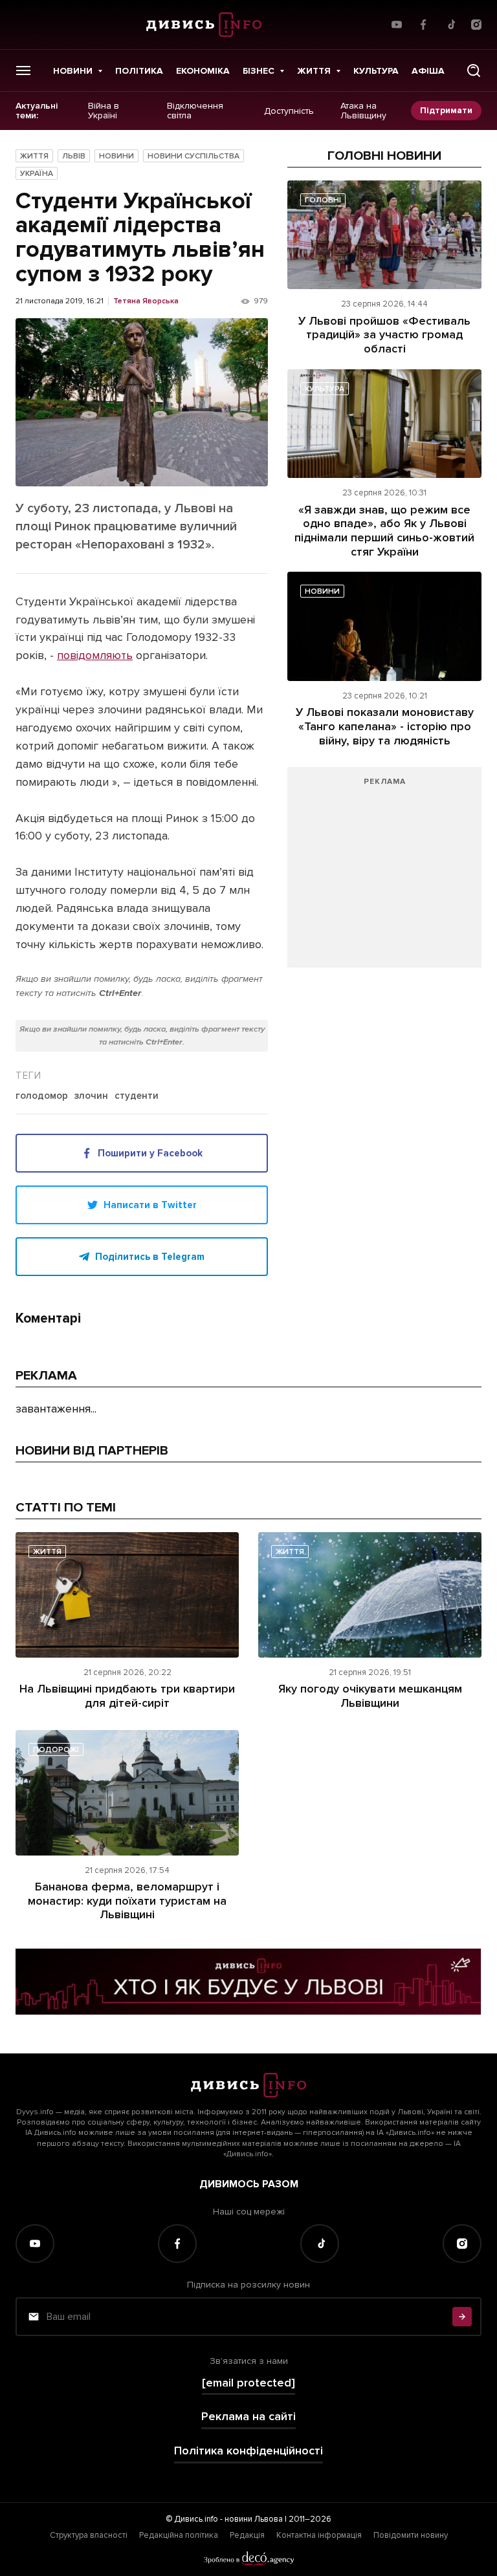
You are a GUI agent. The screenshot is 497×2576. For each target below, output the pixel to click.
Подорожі (56, 1750)
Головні (323, 200)
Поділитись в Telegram (150, 1257)
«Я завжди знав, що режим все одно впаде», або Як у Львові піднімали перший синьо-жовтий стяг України (384, 531)
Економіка (203, 71)
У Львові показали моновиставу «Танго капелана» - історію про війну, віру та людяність (385, 726)
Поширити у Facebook (150, 1153)
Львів (74, 156)
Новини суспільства (193, 156)
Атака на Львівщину (363, 111)
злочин (91, 1096)
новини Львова (254, 2519)
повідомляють (95, 655)
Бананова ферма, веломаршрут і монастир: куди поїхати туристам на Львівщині (127, 1900)
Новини (73, 71)
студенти (137, 1096)
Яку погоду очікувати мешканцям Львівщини (370, 1696)
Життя (314, 71)
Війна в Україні (104, 111)
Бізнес (259, 71)
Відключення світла (195, 111)
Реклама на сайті (248, 2417)
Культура (376, 71)
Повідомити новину (411, 2535)
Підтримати (446, 110)
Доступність (289, 111)
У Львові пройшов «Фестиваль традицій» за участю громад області (384, 335)
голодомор (42, 1096)
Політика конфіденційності (248, 2451)
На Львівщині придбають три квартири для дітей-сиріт (127, 1696)
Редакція (247, 2535)
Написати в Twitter (150, 1205)
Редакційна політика (179, 2535)
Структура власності (89, 2535)
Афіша (428, 71)
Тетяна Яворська (146, 301)
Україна (37, 174)
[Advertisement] (384, 874)
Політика (139, 71)
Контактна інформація (319, 2535)
